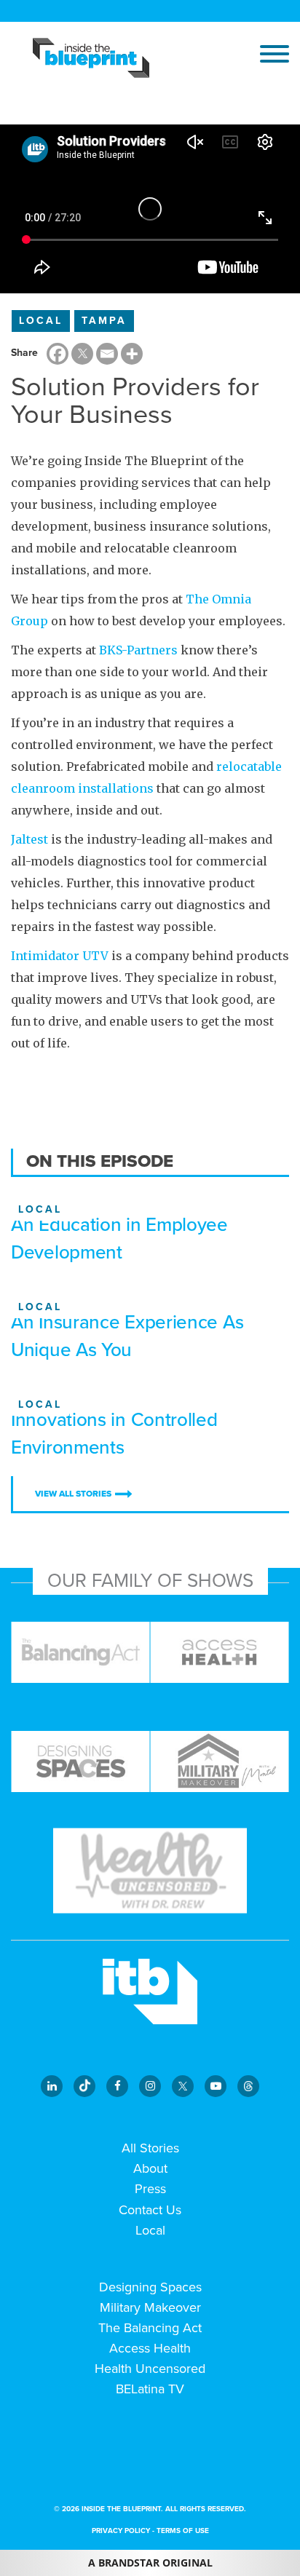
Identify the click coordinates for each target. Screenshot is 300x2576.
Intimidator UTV (60, 956)
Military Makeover (150, 2307)
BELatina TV (150, 2389)
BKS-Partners (138, 650)
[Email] (107, 354)
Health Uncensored (150, 2369)
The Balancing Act (150, 2328)
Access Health (150, 2348)
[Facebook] (58, 354)
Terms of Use (183, 2531)
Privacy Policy (121, 2531)
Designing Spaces (150, 2287)
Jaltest (29, 839)
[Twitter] (82, 354)
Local (41, 321)
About (150, 2168)
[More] (132, 354)
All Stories (150, 2148)
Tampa (104, 321)
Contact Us (150, 2210)
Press (150, 2189)
